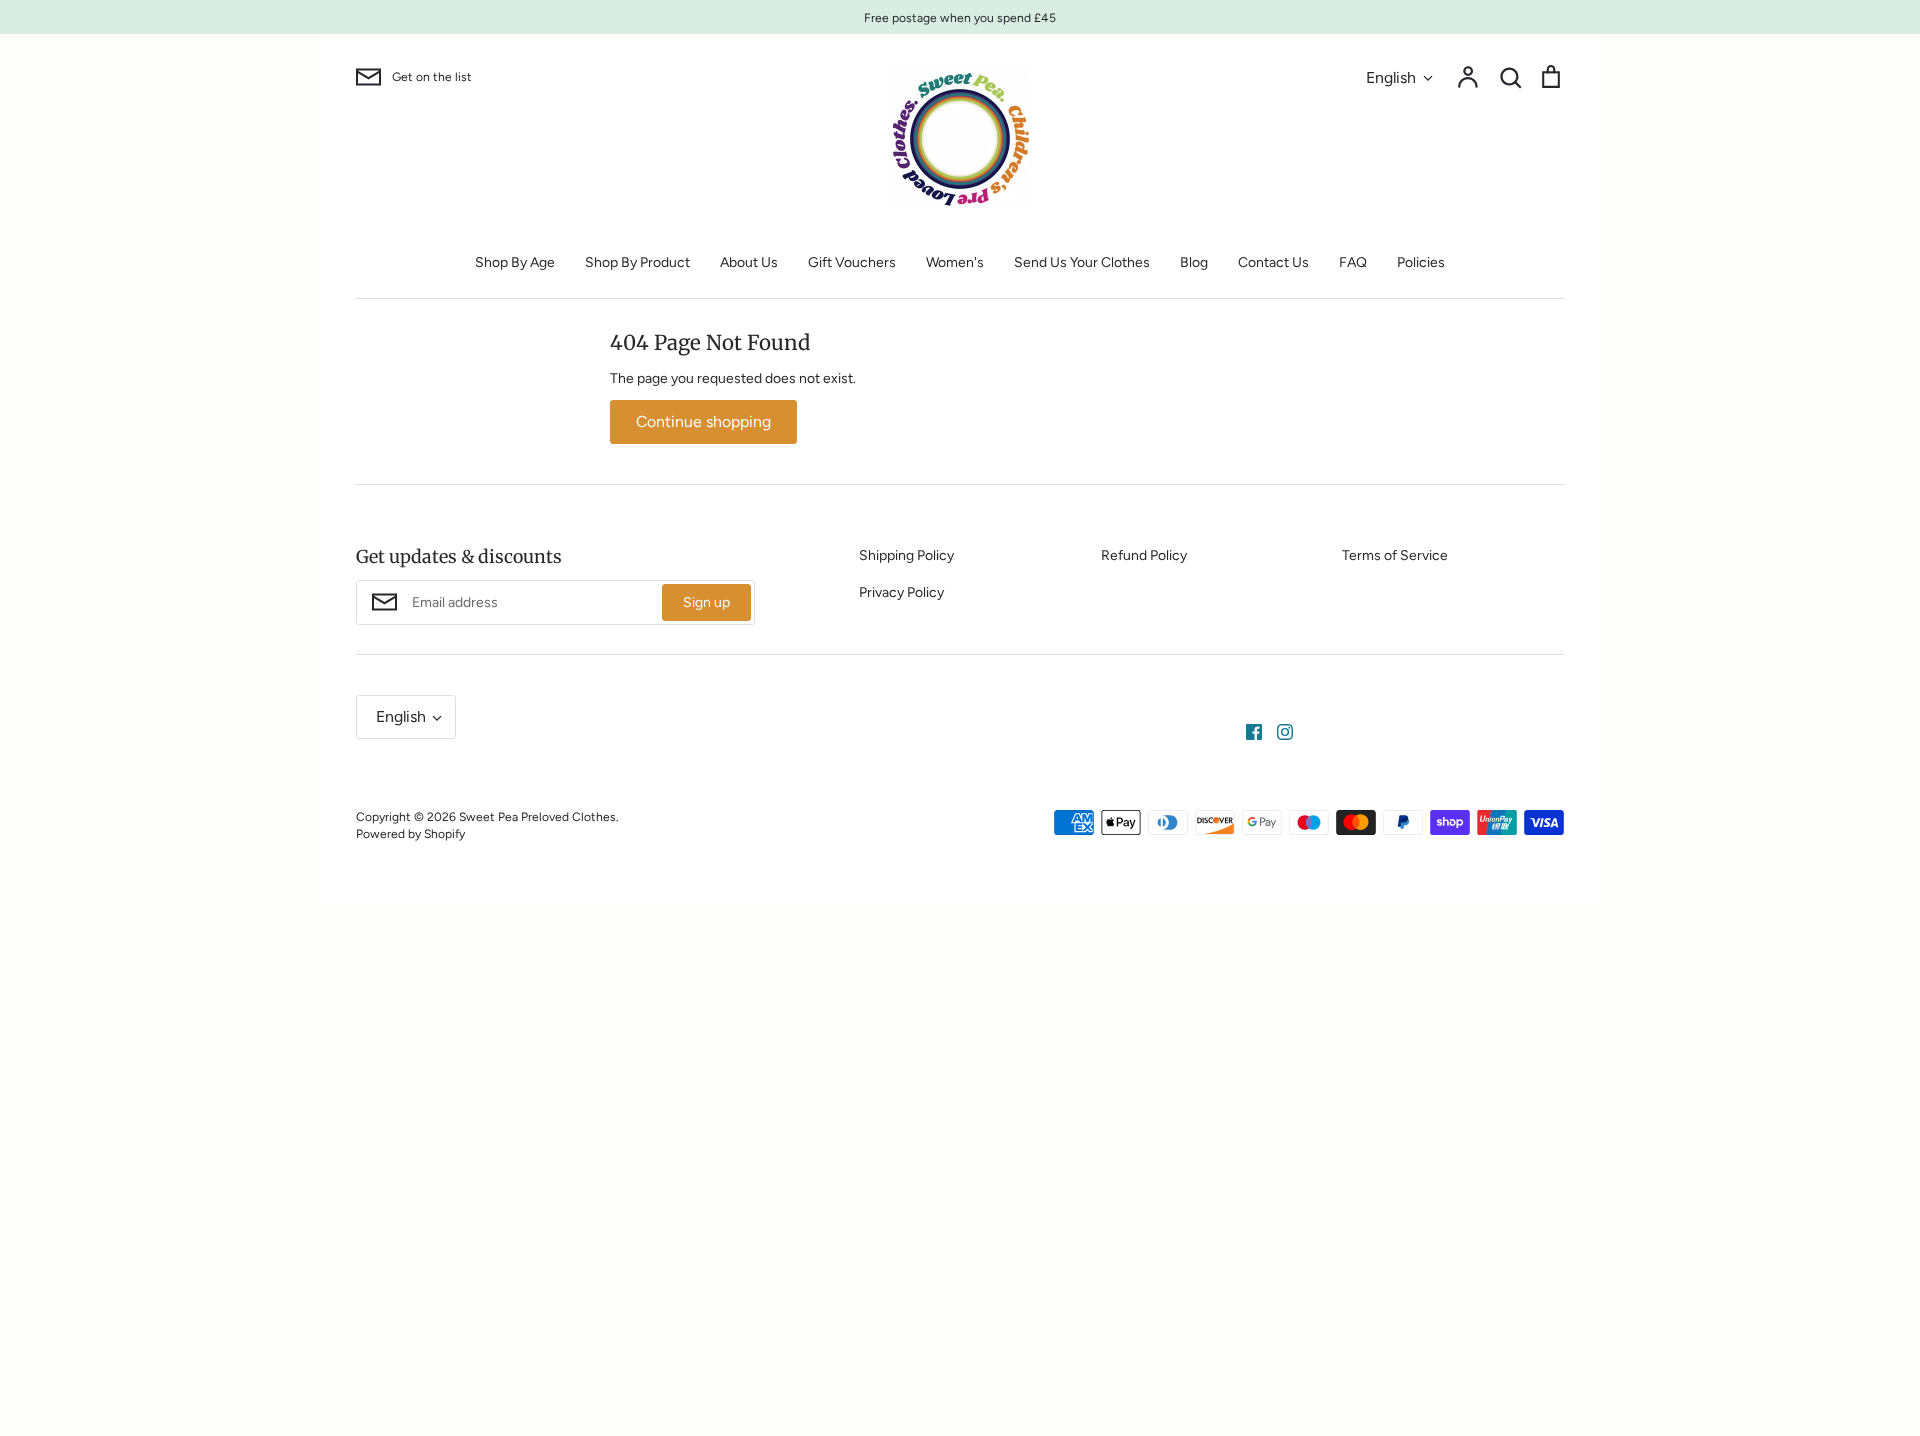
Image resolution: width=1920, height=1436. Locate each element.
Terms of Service (1395, 555)
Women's (955, 262)
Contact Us (1273, 262)
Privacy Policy (901, 592)
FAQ (1353, 262)
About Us (749, 262)
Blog (1194, 262)
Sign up (706, 602)
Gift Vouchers (852, 262)
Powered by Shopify (410, 833)
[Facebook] (1246, 731)
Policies (1421, 262)
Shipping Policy (906, 555)
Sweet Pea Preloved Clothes (537, 816)
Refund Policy (1144, 555)
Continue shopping (703, 421)
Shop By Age (515, 262)
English (1391, 77)
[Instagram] (1277, 731)
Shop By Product (637, 262)
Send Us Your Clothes (1082, 262)
